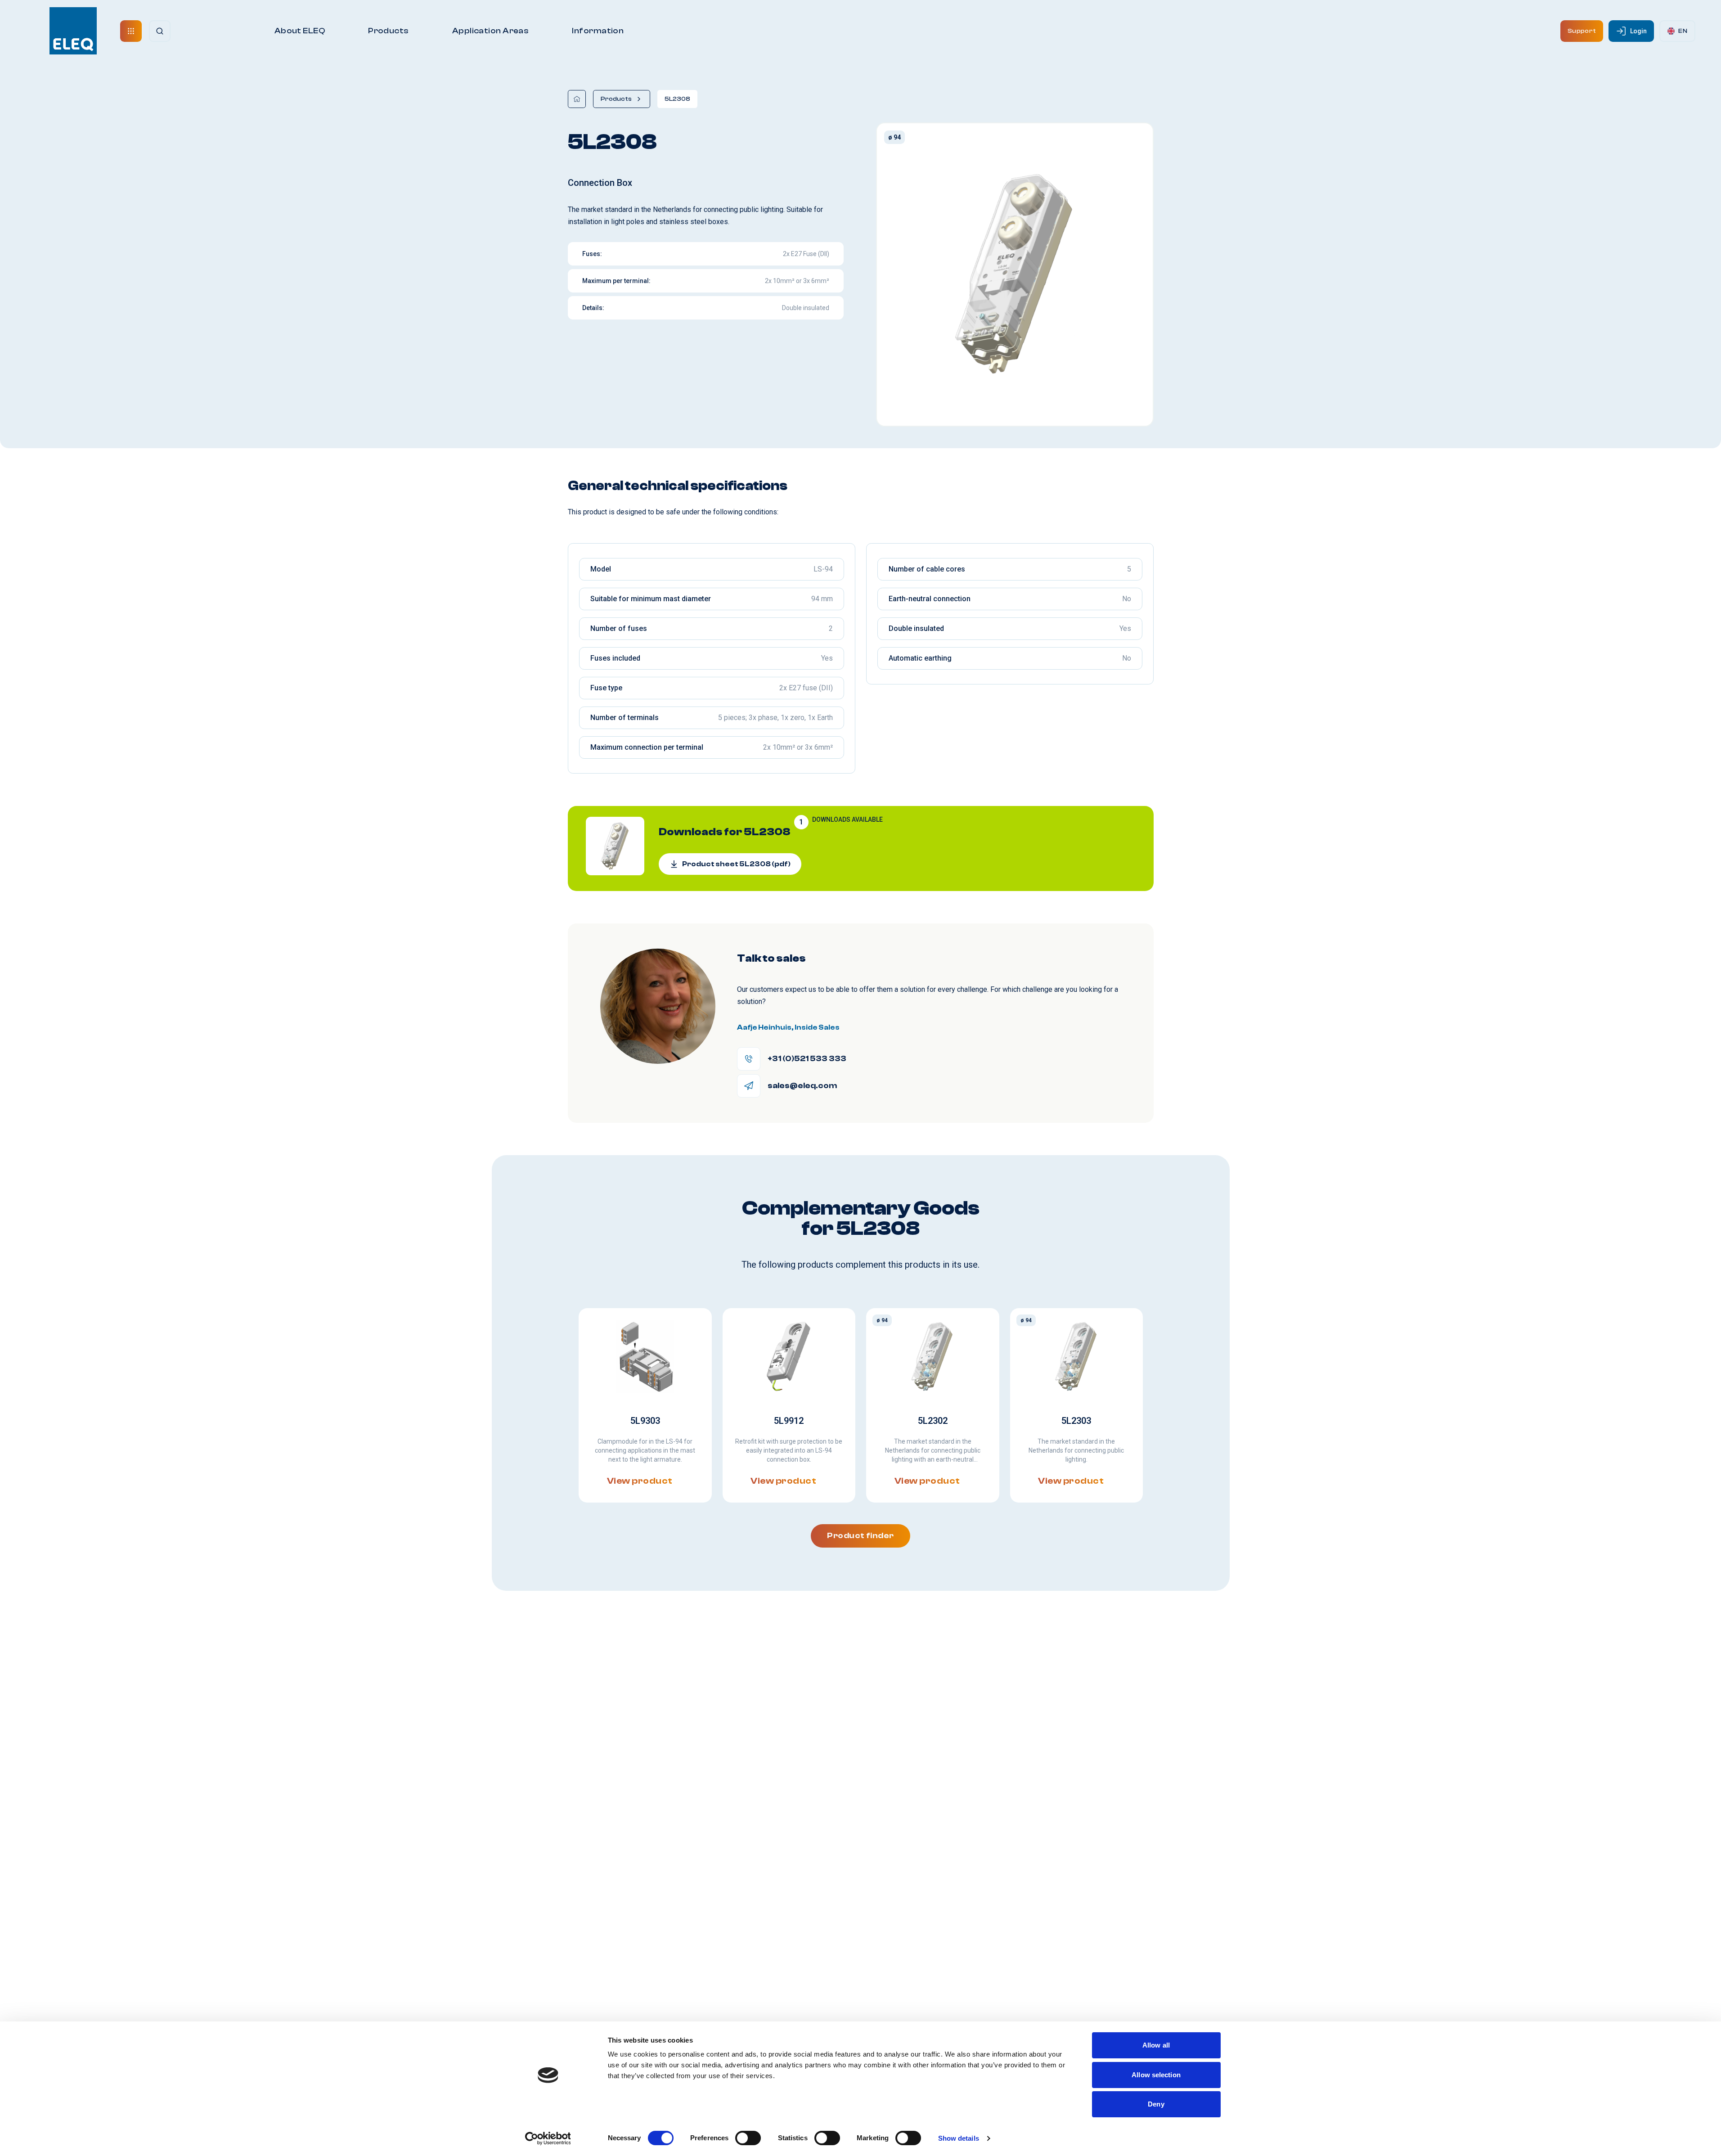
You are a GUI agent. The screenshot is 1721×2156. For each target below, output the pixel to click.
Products (389, 31)
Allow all (1156, 2045)
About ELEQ (300, 31)
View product (639, 1481)
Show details (959, 2138)
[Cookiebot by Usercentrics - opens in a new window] (548, 2138)
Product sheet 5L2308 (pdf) (736, 864)
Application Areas (491, 31)
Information (598, 31)
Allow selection (1156, 2075)
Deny (1156, 2104)
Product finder (860, 1536)
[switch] (748, 2138)
